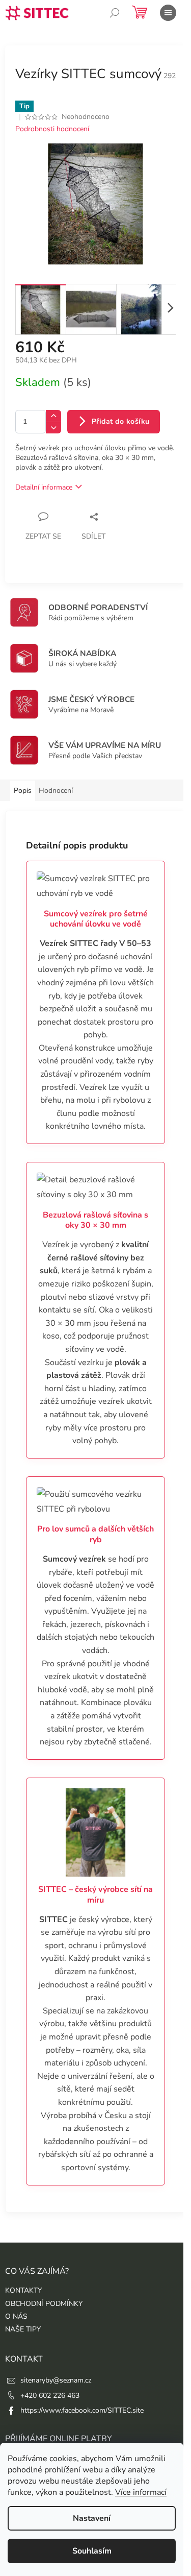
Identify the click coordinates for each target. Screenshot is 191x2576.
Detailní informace (44, 487)
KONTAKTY (23, 2290)
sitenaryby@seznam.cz (56, 2380)
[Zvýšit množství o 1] (53, 416)
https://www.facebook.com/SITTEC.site (82, 2410)
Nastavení (92, 2518)
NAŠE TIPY (23, 2329)
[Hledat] (115, 13)
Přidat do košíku (121, 421)
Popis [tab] (23, 791)
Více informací (141, 2492)
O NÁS (16, 2316)
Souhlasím (92, 2551)
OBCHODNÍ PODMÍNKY (44, 2304)
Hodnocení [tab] (56, 791)
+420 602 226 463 (50, 2396)
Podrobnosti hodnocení (52, 129)
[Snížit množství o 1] (53, 428)
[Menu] (168, 13)
